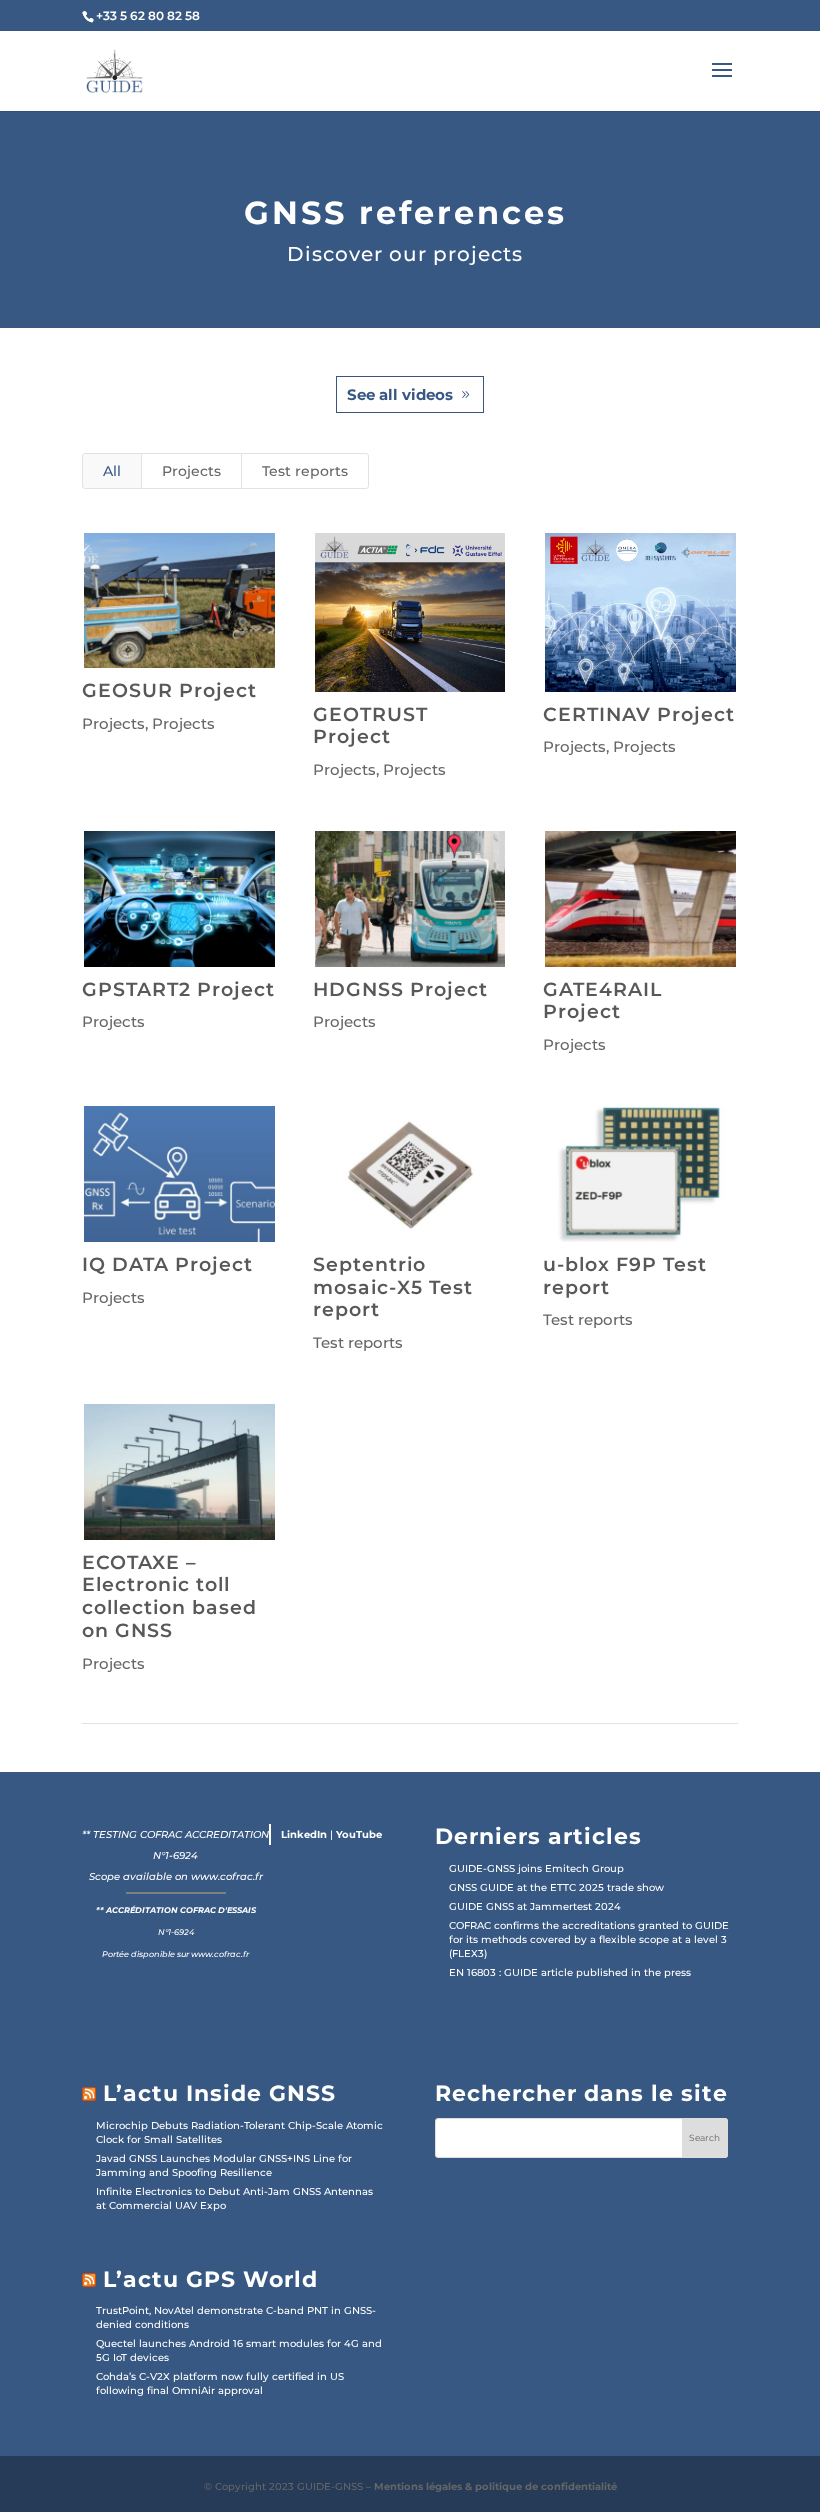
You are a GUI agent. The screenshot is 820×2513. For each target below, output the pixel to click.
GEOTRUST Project (370, 726)
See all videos (400, 394)
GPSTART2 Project (178, 989)
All (112, 471)
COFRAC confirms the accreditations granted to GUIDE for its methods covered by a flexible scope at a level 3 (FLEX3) (589, 1939)
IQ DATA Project (167, 1264)
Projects (191, 471)
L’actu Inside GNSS (219, 2093)
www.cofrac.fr (227, 1876)
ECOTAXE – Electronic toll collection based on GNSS (169, 1596)
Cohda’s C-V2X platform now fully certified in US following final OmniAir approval (220, 2383)
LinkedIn (304, 1834)
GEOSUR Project (169, 690)
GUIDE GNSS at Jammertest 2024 (535, 1906)
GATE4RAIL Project (602, 1001)
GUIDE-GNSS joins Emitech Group (536, 1868)
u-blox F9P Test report (625, 1276)
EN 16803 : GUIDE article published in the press (570, 1972)
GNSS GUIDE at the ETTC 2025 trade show (556, 1887)
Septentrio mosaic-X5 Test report (393, 1287)
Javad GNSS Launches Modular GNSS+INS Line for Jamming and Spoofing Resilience (224, 2165)
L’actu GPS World (210, 2279)
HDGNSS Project (400, 989)
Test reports (305, 471)
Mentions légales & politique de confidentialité (495, 2486)
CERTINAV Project (639, 714)
